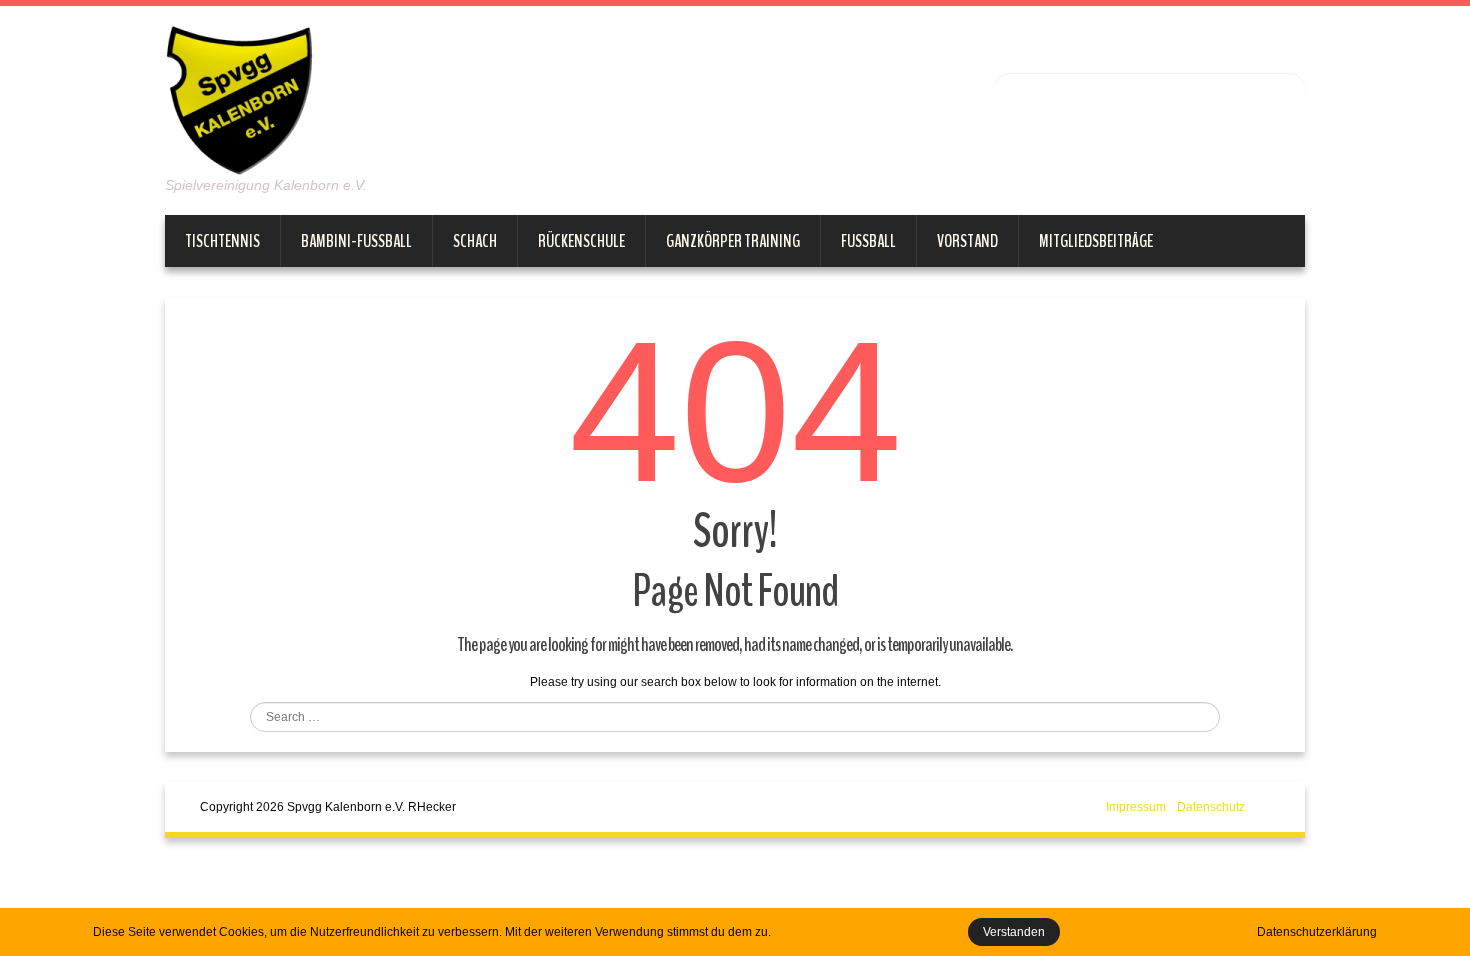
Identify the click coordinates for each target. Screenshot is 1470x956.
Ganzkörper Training (733, 241)
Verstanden (1014, 932)
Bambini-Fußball (356, 241)
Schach (475, 241)
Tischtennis (222, 241)
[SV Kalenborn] (240, 99)
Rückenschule (581, 241)
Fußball (868, 241)
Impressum (1136, 807)
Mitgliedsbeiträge (1096, 241)
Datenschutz (1211, 807)
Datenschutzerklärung (1317, 932)
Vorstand (967, 241)
